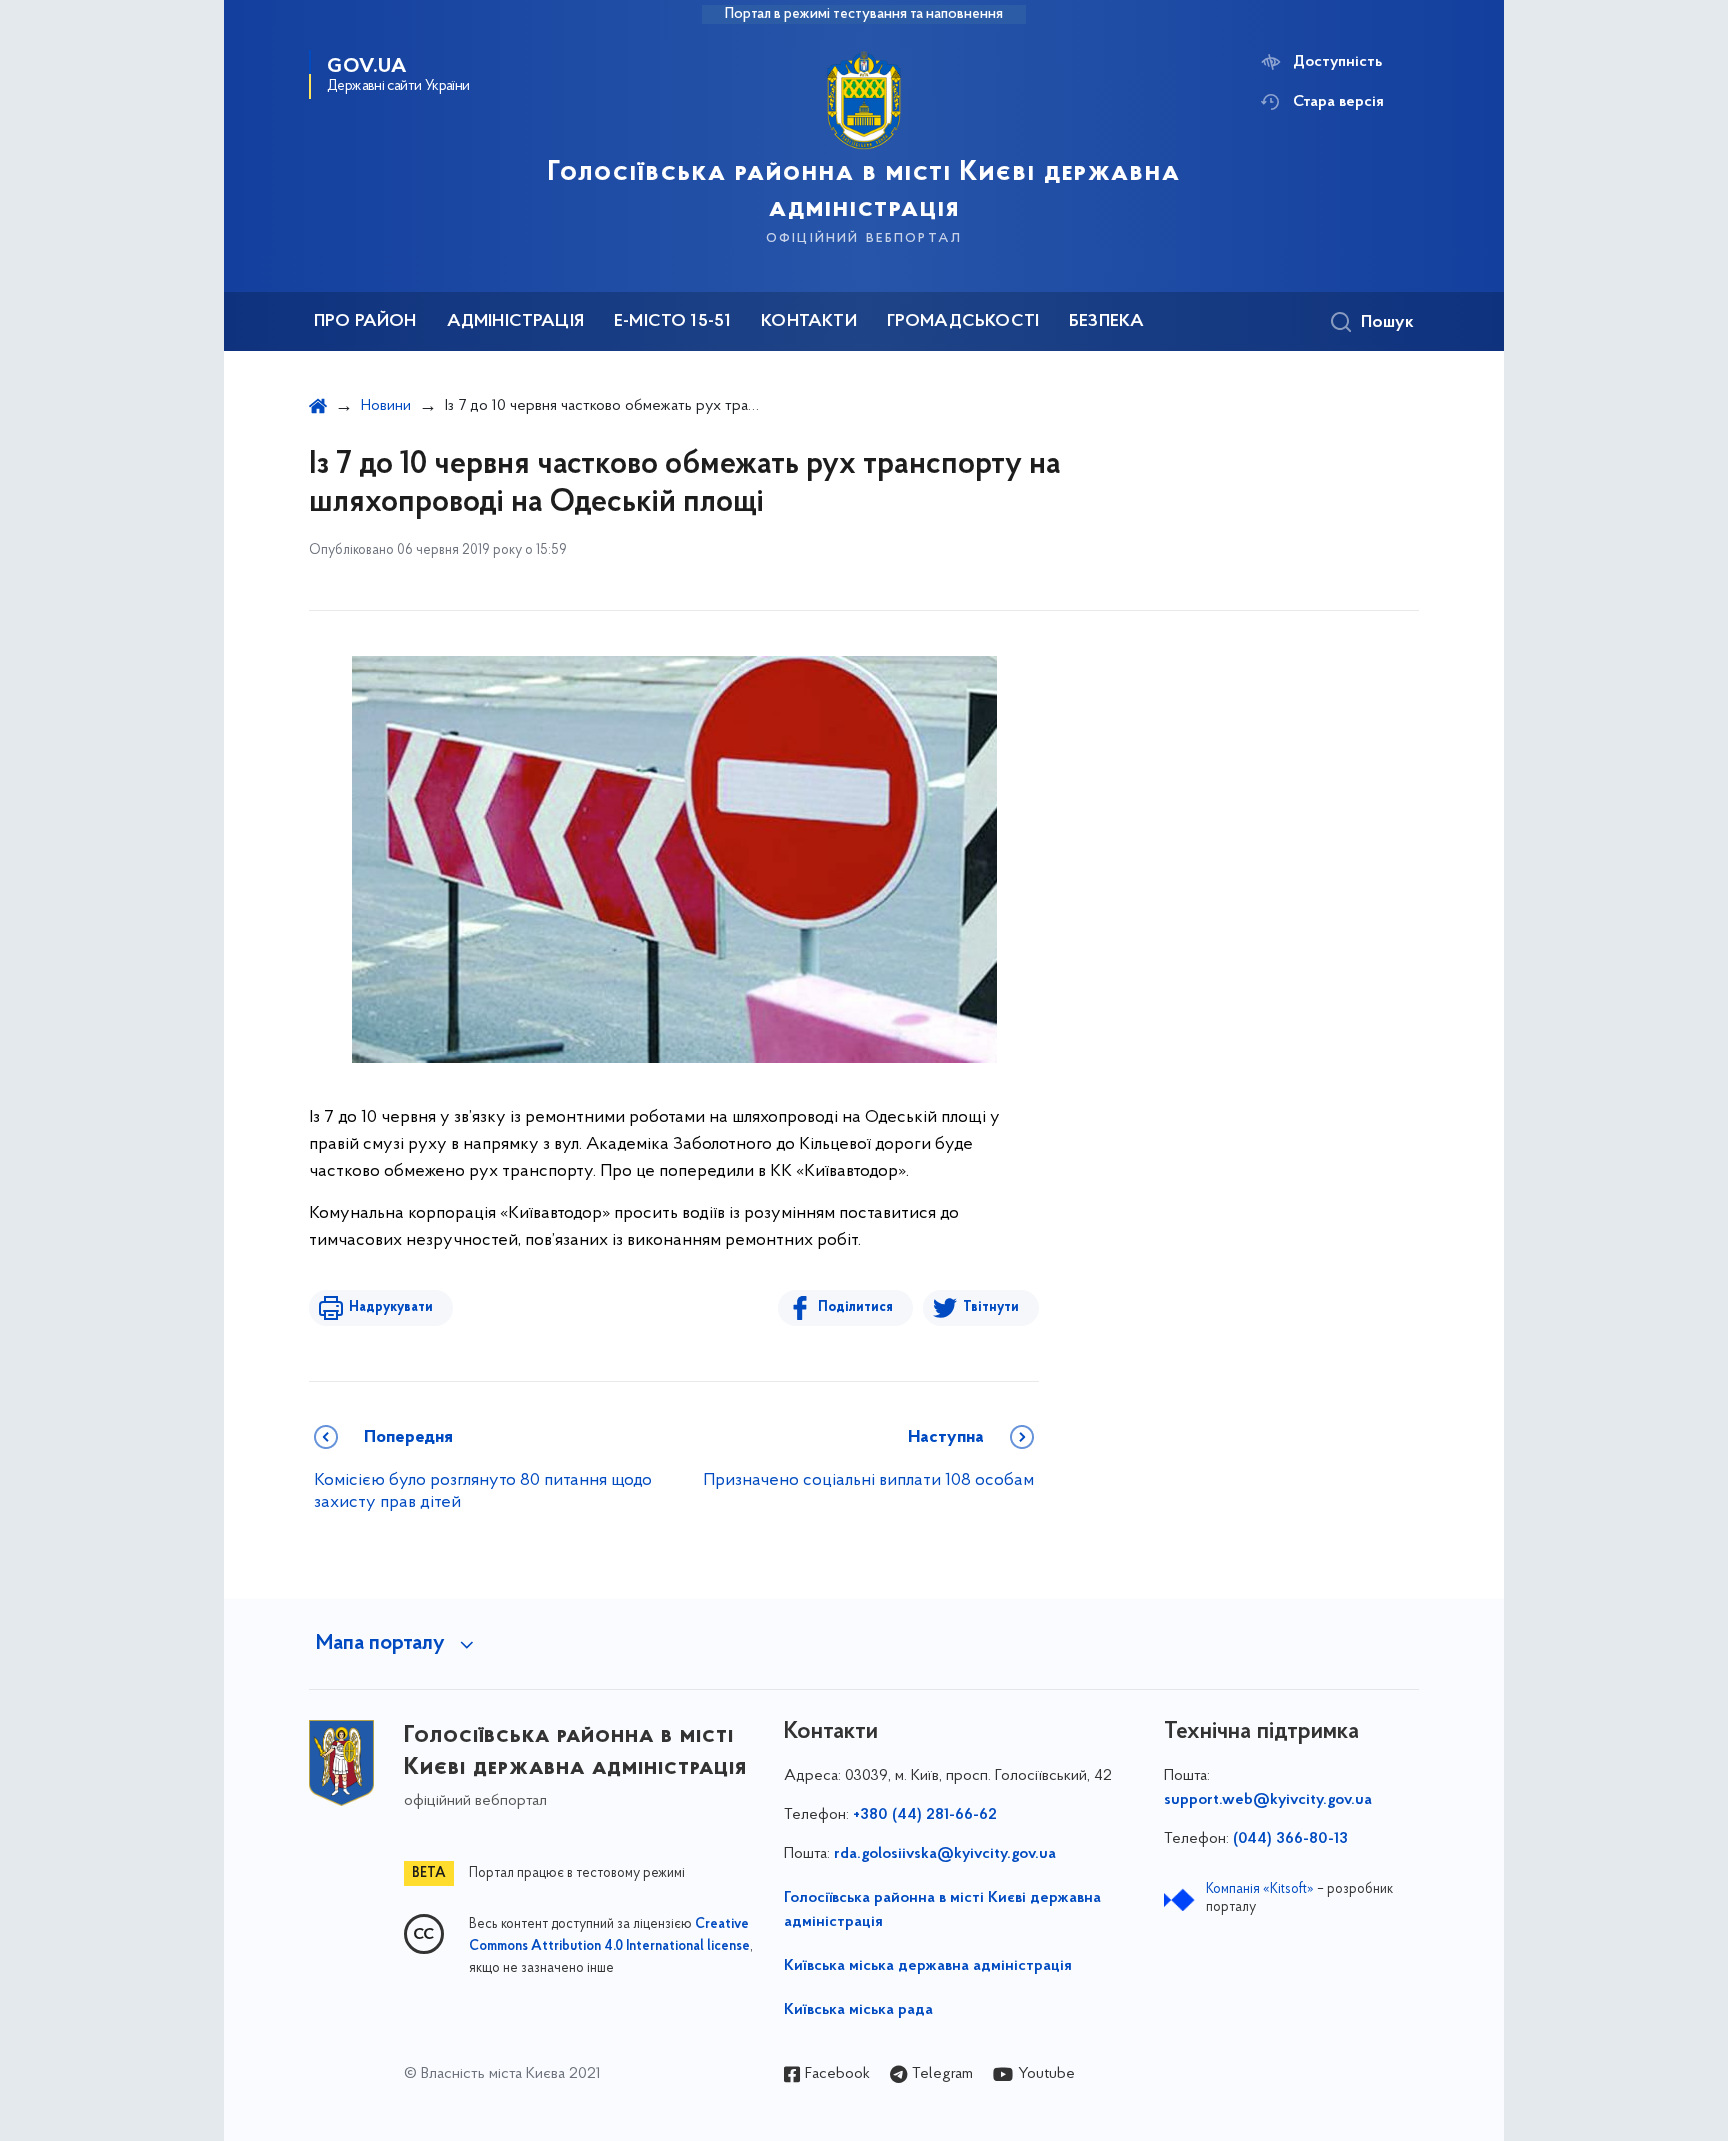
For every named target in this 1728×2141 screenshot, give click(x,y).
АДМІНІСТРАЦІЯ (515, 322)
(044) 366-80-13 (1290, 1839)
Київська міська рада (858, 2010)
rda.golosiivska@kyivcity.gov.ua (945, 1854)
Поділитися (855, 1307)
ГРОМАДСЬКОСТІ (963, 322)
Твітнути (991, 1307)
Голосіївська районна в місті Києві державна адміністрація (942, 1910)
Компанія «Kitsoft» (1260, 1889)
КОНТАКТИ (808, 322)
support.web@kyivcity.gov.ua (1268, 1800)
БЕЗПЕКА (1106, 322)
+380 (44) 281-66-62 (925, 1815)
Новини (386, 406)
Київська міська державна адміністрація (928, 1966)
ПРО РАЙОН (365, 322)
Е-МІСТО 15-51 (672, 322)
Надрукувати (391, 1307)
